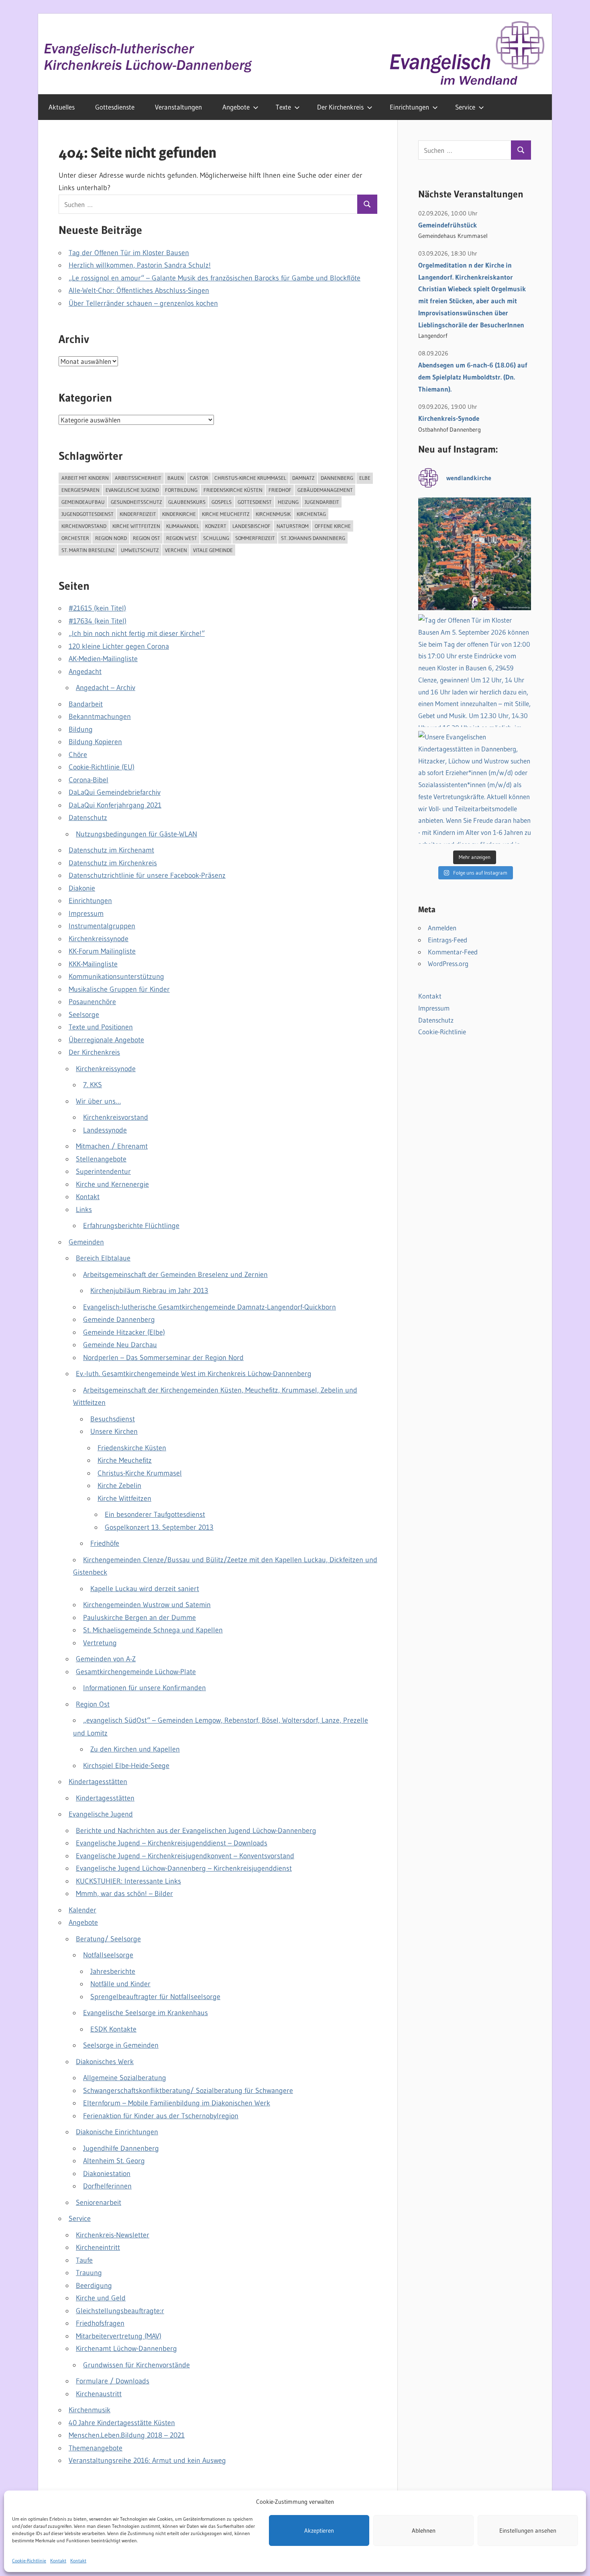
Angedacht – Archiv (106, 688)
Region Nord (111, 538)
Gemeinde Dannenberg (119, 1319)
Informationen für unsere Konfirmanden (144, 1688)
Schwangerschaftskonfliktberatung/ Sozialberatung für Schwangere (188, 2091)
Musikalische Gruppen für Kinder (119, 989)
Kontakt (58, 2561)
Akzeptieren (319, 2530)
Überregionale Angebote (106, 1040)
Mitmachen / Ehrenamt (112, 1146)
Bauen (176, 478)
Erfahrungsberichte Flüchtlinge (131, 1226)
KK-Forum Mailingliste (102, 951)
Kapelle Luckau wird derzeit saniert (145, 1589)
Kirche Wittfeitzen (136, 526)
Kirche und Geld (101, 2298)
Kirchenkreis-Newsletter (113, 2235)
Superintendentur (103, 1171)
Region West (182, 538)
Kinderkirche (179, 514)
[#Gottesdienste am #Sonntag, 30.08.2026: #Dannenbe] (475, 554)
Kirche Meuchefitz (226, 514)
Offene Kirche (333, 526)
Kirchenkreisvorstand (116, 1117)
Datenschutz (88, 818)
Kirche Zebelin (119, 1486)
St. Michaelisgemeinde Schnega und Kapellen (153, 1630)
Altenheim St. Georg (114, 2161)
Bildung (81, 729)
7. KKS (93, 1085)
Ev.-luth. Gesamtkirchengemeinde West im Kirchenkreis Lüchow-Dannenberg (194, 1374)
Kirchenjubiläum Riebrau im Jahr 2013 (149, 1291)
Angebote (236, 107)
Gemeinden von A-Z (106, 1659)
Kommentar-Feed (453, 952)
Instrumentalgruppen (102, 926)
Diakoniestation (107, 2174)
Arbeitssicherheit (138, 478)
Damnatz (303, 478)
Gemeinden (86, 1242)
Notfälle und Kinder (120, 1984)
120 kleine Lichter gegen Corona (119, 646)
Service (465, 107)
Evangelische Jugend (132, 490)
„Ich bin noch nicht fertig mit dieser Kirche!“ (137, 633)
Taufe (84, 2260)
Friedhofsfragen (100, 2323)
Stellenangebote (101, 1159)
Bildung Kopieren (95, 742)
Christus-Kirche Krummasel (250, 478)
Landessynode (105, 1130)
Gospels (222, 502)
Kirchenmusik (273, 514)
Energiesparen (80, 490)
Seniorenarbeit (99, 2202)
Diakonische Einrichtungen (117, 2132)
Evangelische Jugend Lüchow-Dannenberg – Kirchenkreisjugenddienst (184, 1868)
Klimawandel (183, 526)
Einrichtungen (409, 107)
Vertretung (100, 1643)
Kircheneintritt (98, 2247)
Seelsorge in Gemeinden (121, 2045)
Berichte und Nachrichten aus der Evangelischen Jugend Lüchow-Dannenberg (196, 1831)
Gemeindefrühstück (448, 225)
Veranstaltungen (178, 107)
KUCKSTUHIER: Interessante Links (128, 1881)
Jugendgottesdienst (87, 514)
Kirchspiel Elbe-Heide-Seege (126, 1766)
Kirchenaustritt (99, 2394)
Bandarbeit (86, 704)
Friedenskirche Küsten (233, 490)
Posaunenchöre (92, 1002)
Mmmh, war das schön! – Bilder (124, 1894)
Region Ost (146, 538)
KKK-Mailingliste (93, 964)
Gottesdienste (115, 107)
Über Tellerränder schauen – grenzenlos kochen (143, 303)
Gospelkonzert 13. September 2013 (159, 1527)
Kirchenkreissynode (99, 939)
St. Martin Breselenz (88, 550)
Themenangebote (96, 2448)
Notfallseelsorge (108, 1955)
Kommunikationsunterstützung (116, 976)
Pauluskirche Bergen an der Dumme (139, 1618)
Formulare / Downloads (113, 2381)
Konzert (216, 526)
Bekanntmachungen (100, 717)
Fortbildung (181, 490)
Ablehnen (424, 2530)
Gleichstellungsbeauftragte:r (120, 2311)
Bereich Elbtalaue (103, 1258)
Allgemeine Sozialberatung (125, 2078)
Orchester (75, 538)
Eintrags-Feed (448, 940)
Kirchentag (311, 514)
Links (84, 1210)
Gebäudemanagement (325, 490)
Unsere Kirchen (114, 1431)
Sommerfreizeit (255, 538)
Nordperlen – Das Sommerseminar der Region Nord (163, 1358)
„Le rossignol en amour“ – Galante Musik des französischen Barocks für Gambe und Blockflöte (215, 278)
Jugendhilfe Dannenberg (121, 2148)
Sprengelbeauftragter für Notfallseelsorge (155, 1997)
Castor (199, 478)
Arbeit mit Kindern (85, 478)
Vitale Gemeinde (213, 550)
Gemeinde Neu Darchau (120, 1345)
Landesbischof (251, 526)
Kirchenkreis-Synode (449, 418)
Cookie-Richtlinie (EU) (102, 767)
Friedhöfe (105, 1543)
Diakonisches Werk (105, 2062)
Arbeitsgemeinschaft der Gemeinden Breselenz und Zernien (175, 1275)
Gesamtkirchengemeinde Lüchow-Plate (136, 1672)
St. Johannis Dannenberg (313, 538)
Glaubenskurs (187, 502)
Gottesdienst (255, 502)
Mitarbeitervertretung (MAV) (119, 2336)
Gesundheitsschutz (136, 502)
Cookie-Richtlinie (29, 2561)
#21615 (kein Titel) (97, 608)
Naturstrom (293, 526)
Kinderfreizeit (138, 514)
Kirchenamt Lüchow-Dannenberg (126, 2349)
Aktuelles (62, 107)
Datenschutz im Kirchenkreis (113, 863)
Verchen (176, 550)
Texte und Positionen (101, 1027)
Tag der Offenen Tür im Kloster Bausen (129, 253)
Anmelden (442, 928)
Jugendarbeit (322, 502)
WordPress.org (448, 963)
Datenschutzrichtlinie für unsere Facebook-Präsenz (147, 875)
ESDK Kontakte (113, 2029)
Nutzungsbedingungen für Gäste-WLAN (136, 834)
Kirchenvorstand (84, 526)
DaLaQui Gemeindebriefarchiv (115, 792)
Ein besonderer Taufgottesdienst (155, 1514)
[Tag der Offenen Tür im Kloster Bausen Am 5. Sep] (475, 671)
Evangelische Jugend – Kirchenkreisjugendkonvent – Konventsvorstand (185, 1856)
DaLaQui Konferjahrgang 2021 (115, 805)
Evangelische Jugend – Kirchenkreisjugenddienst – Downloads (172, 1843)
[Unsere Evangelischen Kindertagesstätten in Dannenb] (475, 787)
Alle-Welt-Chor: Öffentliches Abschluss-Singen (139, 290)
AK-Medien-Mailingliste (103, 659)
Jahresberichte (113, 1971)
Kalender (82, 1910)
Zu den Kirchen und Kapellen (135, 1749)
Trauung (89, 2273)
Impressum (86, 913)
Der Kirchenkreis (340, 107)
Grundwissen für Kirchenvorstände (136, 2365)
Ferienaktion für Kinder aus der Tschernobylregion (161, 2116)
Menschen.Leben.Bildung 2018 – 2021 (127, 2435)
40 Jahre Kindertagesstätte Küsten (122, 2423)
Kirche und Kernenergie (112, 1184)
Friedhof (280, 490)
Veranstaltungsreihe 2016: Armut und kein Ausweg (147, 2460)
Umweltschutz (140, 550)
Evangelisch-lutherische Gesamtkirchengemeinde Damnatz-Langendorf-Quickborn (210, 1307)
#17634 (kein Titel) (98, 621)
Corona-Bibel (88, 780)
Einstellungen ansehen (528, 2530)
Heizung (288, 502)
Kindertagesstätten (98, 1782)
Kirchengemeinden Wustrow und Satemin (147, 1605)
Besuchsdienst (113, 1419)
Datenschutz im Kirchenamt (111, 850)
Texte (283, 107)
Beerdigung (94, 2286)
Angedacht (85, 672)
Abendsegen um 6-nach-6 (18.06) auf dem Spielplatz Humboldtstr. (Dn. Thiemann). (473, 377)
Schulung (216, 538)
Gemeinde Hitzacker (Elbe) (124, 1332)
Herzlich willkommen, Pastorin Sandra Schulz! (140, 265)
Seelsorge (84, 1015)
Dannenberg (337, 478)
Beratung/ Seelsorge (108, 1939)
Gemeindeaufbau (83, 502)
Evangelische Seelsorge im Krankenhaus (145, 2013)
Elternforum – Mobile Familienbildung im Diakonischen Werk (177, 2103)
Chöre (78, 755)
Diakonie (82, 888)
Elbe (365, 478)
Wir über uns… (98, 1101)
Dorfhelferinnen (107, 2186)
